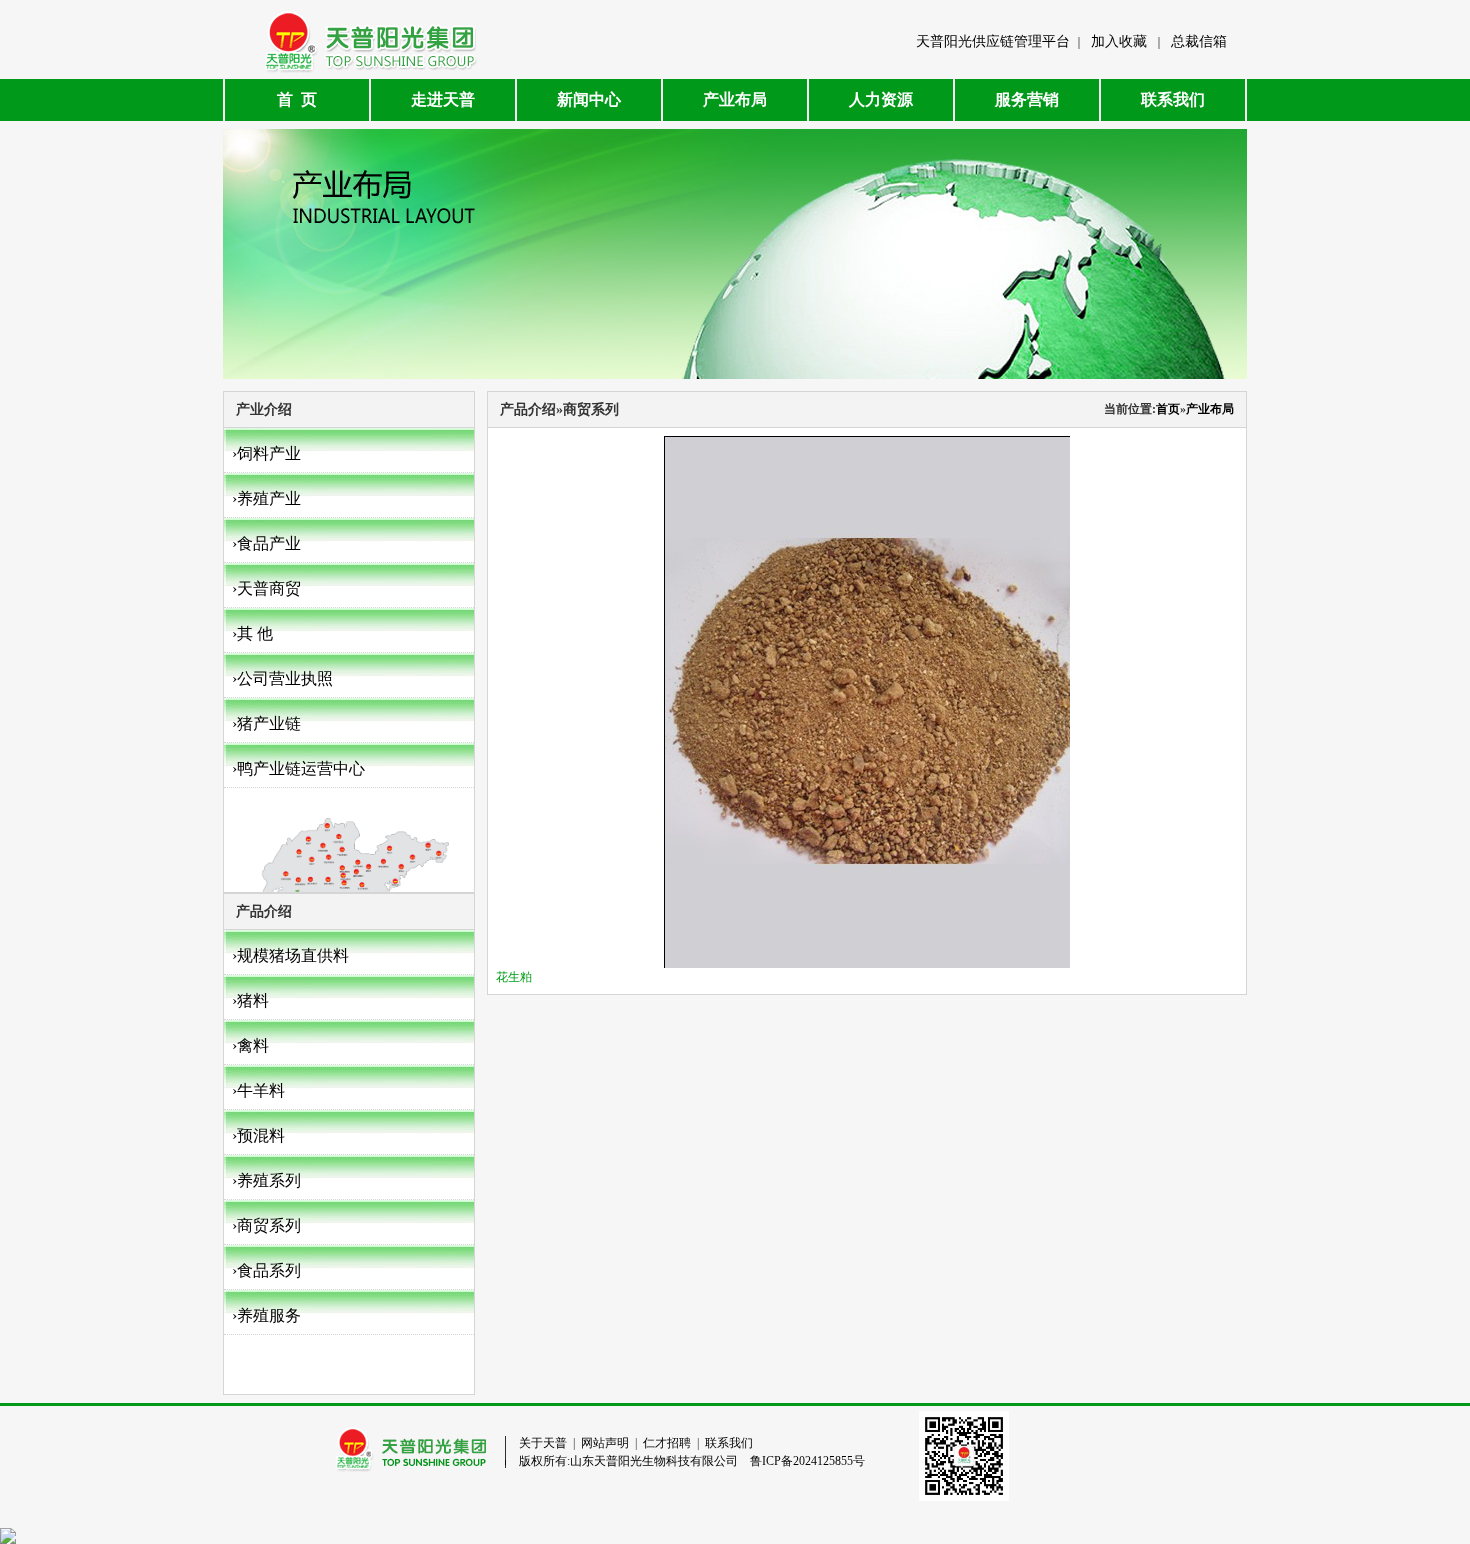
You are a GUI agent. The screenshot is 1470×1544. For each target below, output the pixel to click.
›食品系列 (266, 1270)
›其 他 (252, 633)
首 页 (297, 99)
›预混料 (258, 1135)
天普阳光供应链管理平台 (993, 41)
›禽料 (250, 1045)
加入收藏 (1119, 41)
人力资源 (881, 99)
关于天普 (543, 1443)
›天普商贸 (266, 588)
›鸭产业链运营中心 (298, 768)
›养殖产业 (266, 498)
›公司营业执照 (282, 678)
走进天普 (443, 99)
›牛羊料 (258, 1090)
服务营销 (1027, 99)
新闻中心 (589, 99)
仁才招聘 (667, 1443)
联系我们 (1173, 99)
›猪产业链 (266, 723)
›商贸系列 (266, 1225)
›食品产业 (266, 543)
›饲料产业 (266, 453)
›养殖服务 (266, 1315)
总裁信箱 (1199, 41)
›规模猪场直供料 (290, 955)
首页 (1168, 409)
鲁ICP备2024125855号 (807, 1461)
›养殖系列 (266, 1180)
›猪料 (250, 1000)
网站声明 (605, 1443)
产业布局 (735, 99)
